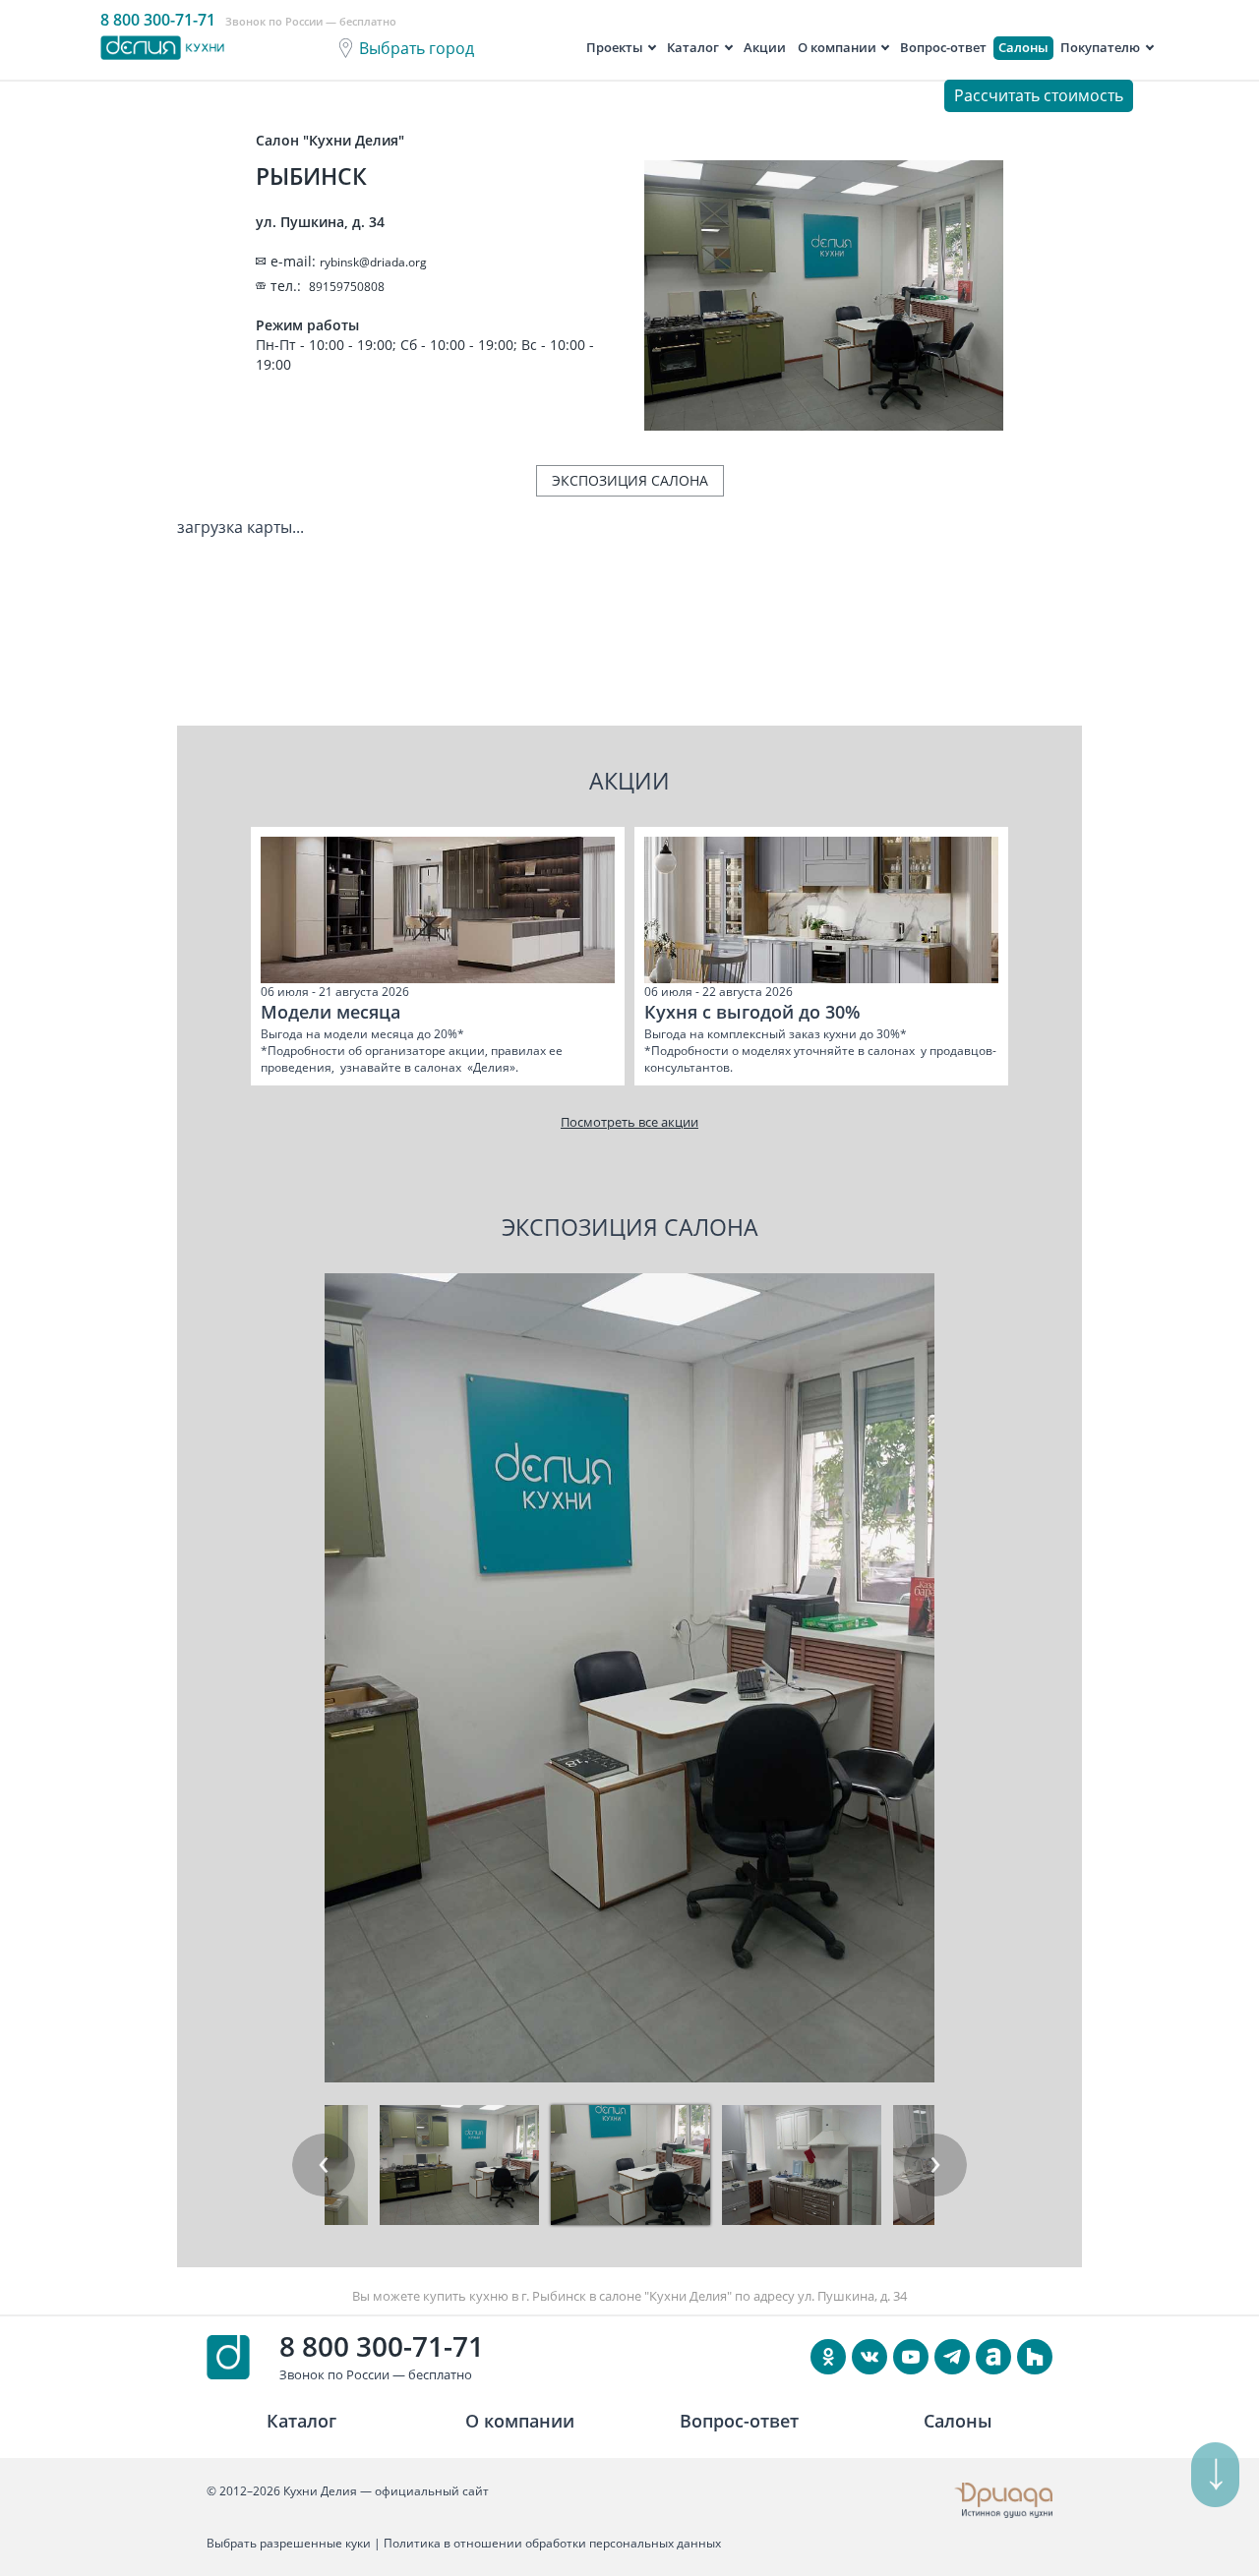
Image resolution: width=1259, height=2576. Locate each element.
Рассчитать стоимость (1039, 95)
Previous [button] (324, 2165)
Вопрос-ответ (943, 47)
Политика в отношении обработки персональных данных (552, 2543)
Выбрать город (417, 48)
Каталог (693, 47)
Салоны (1023, 47)
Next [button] (935, 2165)
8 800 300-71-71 (382, 2346)
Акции (765, 47)
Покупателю (1100, 47)
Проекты (615, 47)
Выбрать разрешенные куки (289, 2543)
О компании (837, 47)
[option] (438, 957)
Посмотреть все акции (629, 1122)
